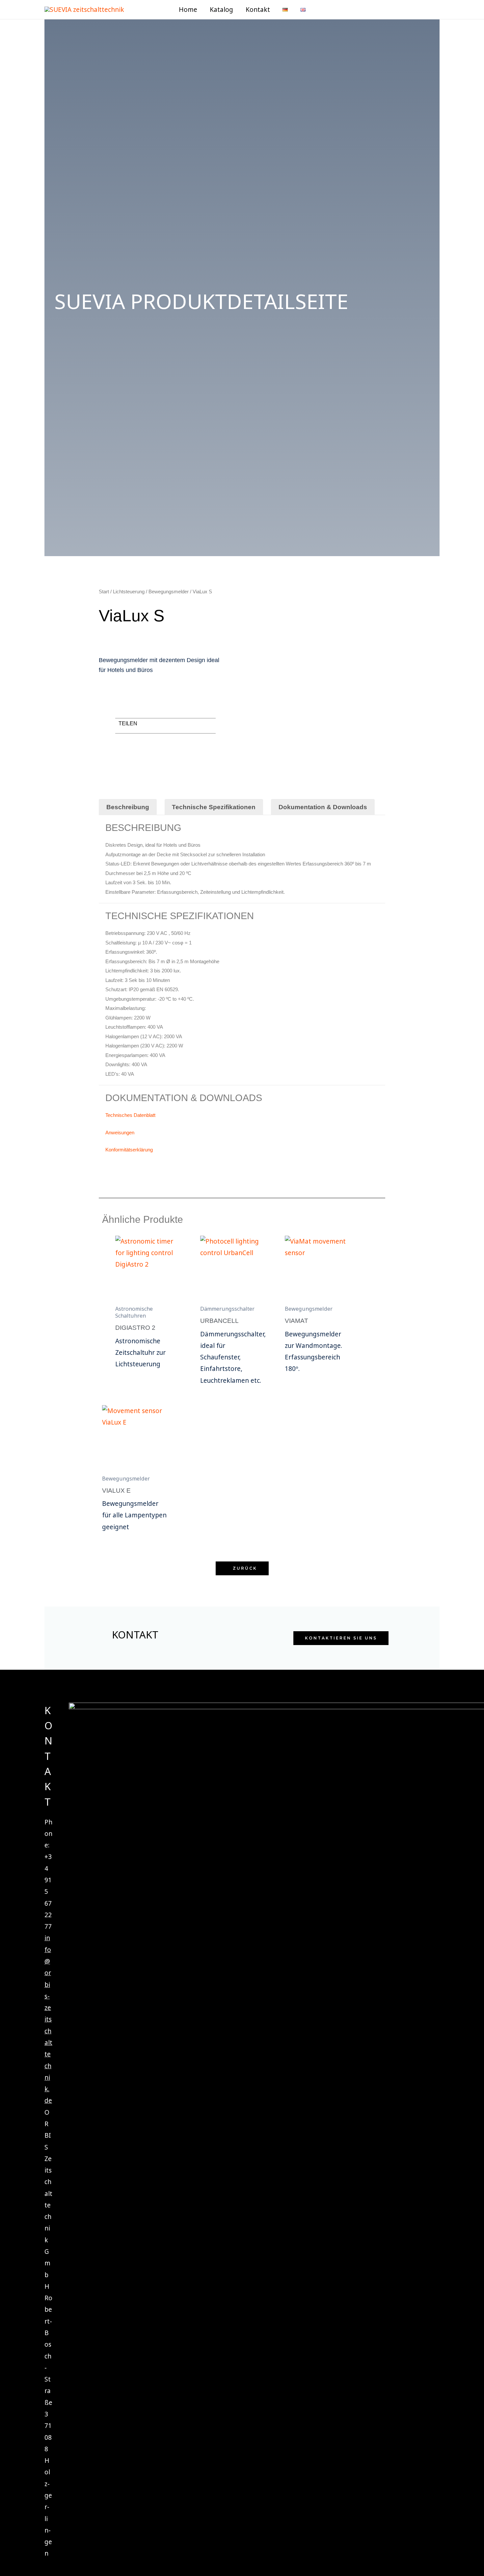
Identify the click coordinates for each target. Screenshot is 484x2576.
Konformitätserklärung (129, 1150)
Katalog (221, 10)
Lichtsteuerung (129, 592)
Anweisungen (120, 1133)
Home (188, 10)
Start (104, 592)
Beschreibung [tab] (128, 807)
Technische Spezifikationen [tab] (214, 807)
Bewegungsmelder (169, 592)
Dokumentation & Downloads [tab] (323, 807)
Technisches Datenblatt (130, 1115)
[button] (323, 10)
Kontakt (258, 10)
